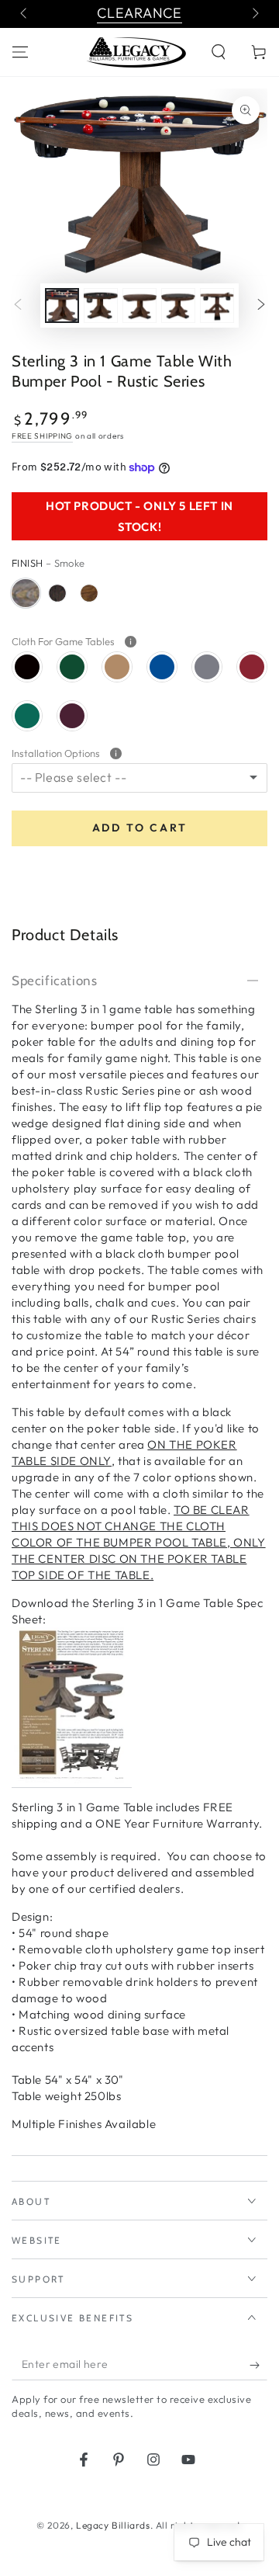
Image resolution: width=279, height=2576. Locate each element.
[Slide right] (254, 14)
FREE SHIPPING (42, 436)
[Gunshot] (89, 593)
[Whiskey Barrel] (57, 593)
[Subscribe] (258, 2365)
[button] (219, 52)
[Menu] (20, 52)
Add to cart (140, 828)
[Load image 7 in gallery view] (178, 306)
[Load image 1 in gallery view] (62, 306)
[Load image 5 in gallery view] (101, 306)
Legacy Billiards (113, 2525)
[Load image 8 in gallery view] (217, 306)
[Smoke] (26, 593)
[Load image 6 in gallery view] (139, 306)
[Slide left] (25, 14)
